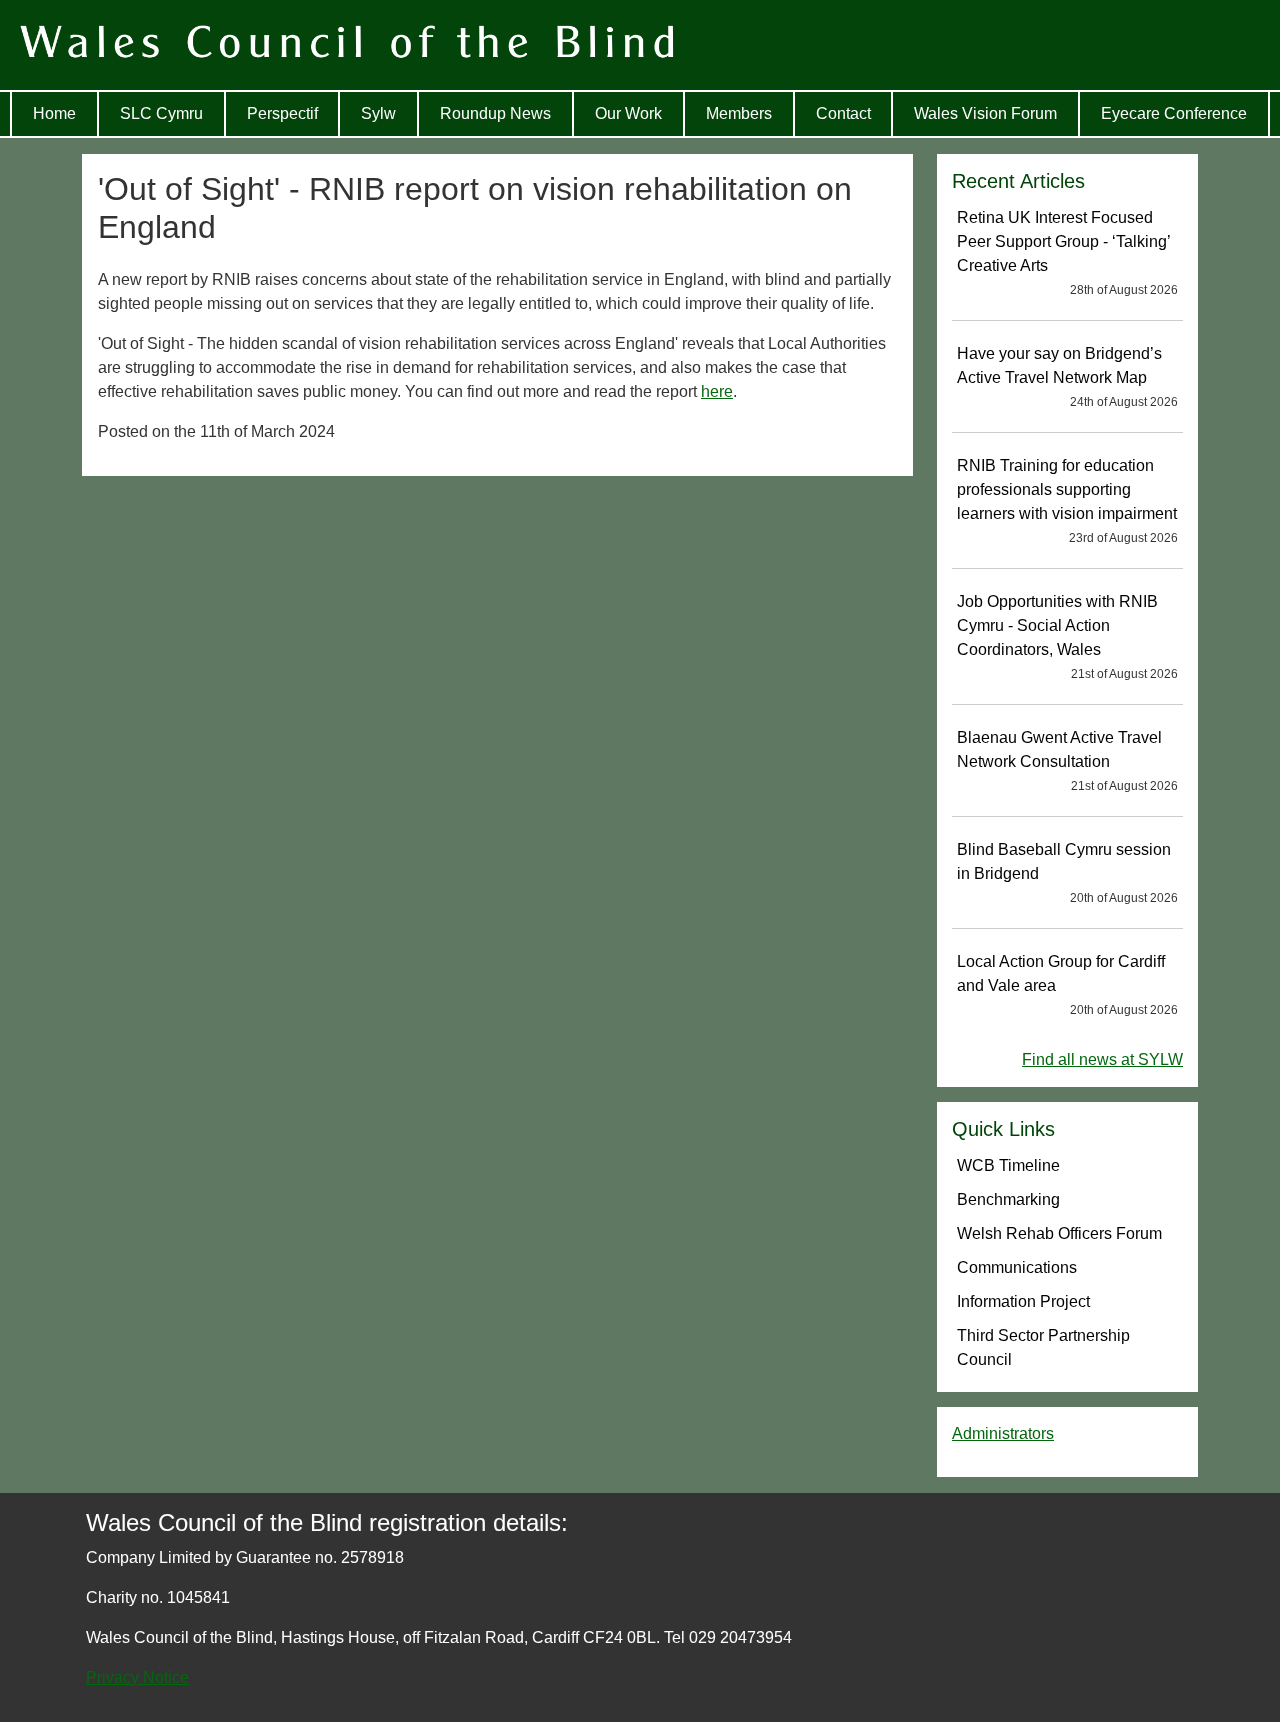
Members (739, 113)
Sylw (378, 113)
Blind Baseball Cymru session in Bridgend (1067, 873)
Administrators (1003, 1433)
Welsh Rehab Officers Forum (1059, 1233)
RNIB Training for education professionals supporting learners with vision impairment (1067, 501)
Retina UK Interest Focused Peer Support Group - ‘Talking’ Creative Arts (1067, 253)
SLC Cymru (161, 113)
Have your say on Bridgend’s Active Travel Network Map (1067, 377)
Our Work (628, 113)
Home (54, 113)
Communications (1017, 1267)
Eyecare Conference (1174, 113)
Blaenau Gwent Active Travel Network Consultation (1067, 761)
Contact (843, 113)
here (717, 391)
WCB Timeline (1008, 1165)
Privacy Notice (137, 1677)
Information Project (1023, 1301)
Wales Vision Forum (985, 113)
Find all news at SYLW (1102, 1059)
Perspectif (282, 113)
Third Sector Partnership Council (1043, 1347)
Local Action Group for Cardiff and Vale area (1067, 985)
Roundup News (495, 113)
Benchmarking (1008, 1199)
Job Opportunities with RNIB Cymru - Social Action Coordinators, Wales (1067, 637)
